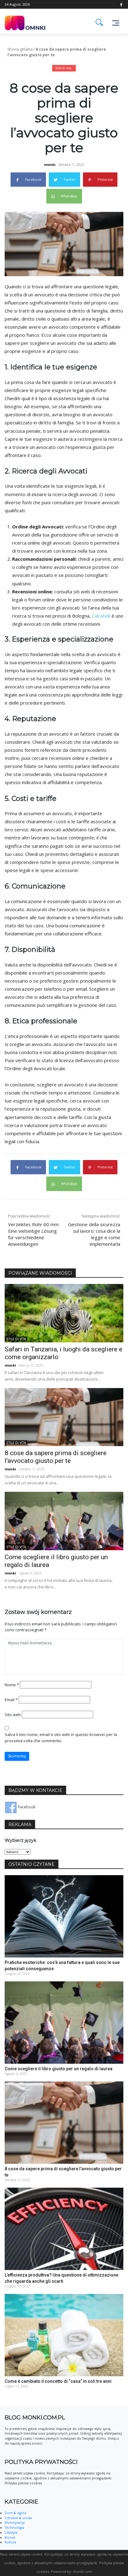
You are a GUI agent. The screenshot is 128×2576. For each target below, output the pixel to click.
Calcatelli (101, 616)
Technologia (14, 2528)
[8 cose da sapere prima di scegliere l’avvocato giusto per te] (64, 1417)
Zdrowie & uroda (18, 2518)
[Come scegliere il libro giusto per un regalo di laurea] (64, 1521)
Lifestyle (11, 2533)
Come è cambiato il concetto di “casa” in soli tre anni (58, 2381)
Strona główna (20, 49)
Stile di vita (63, 68)
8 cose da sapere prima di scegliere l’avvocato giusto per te (56, 1457)
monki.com (82, 2571)
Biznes (10, 2537)
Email (11, 1700)
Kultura (10, 2542)
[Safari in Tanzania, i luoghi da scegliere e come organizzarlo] (64, 1313)
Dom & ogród (16, 2513)
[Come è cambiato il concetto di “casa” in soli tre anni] (64, 2335)
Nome (12, 1685)
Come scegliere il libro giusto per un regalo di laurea (59, 2069)
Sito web (13, 1715)
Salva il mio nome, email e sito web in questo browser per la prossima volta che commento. (61, 1738)
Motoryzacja (15, 2523)
